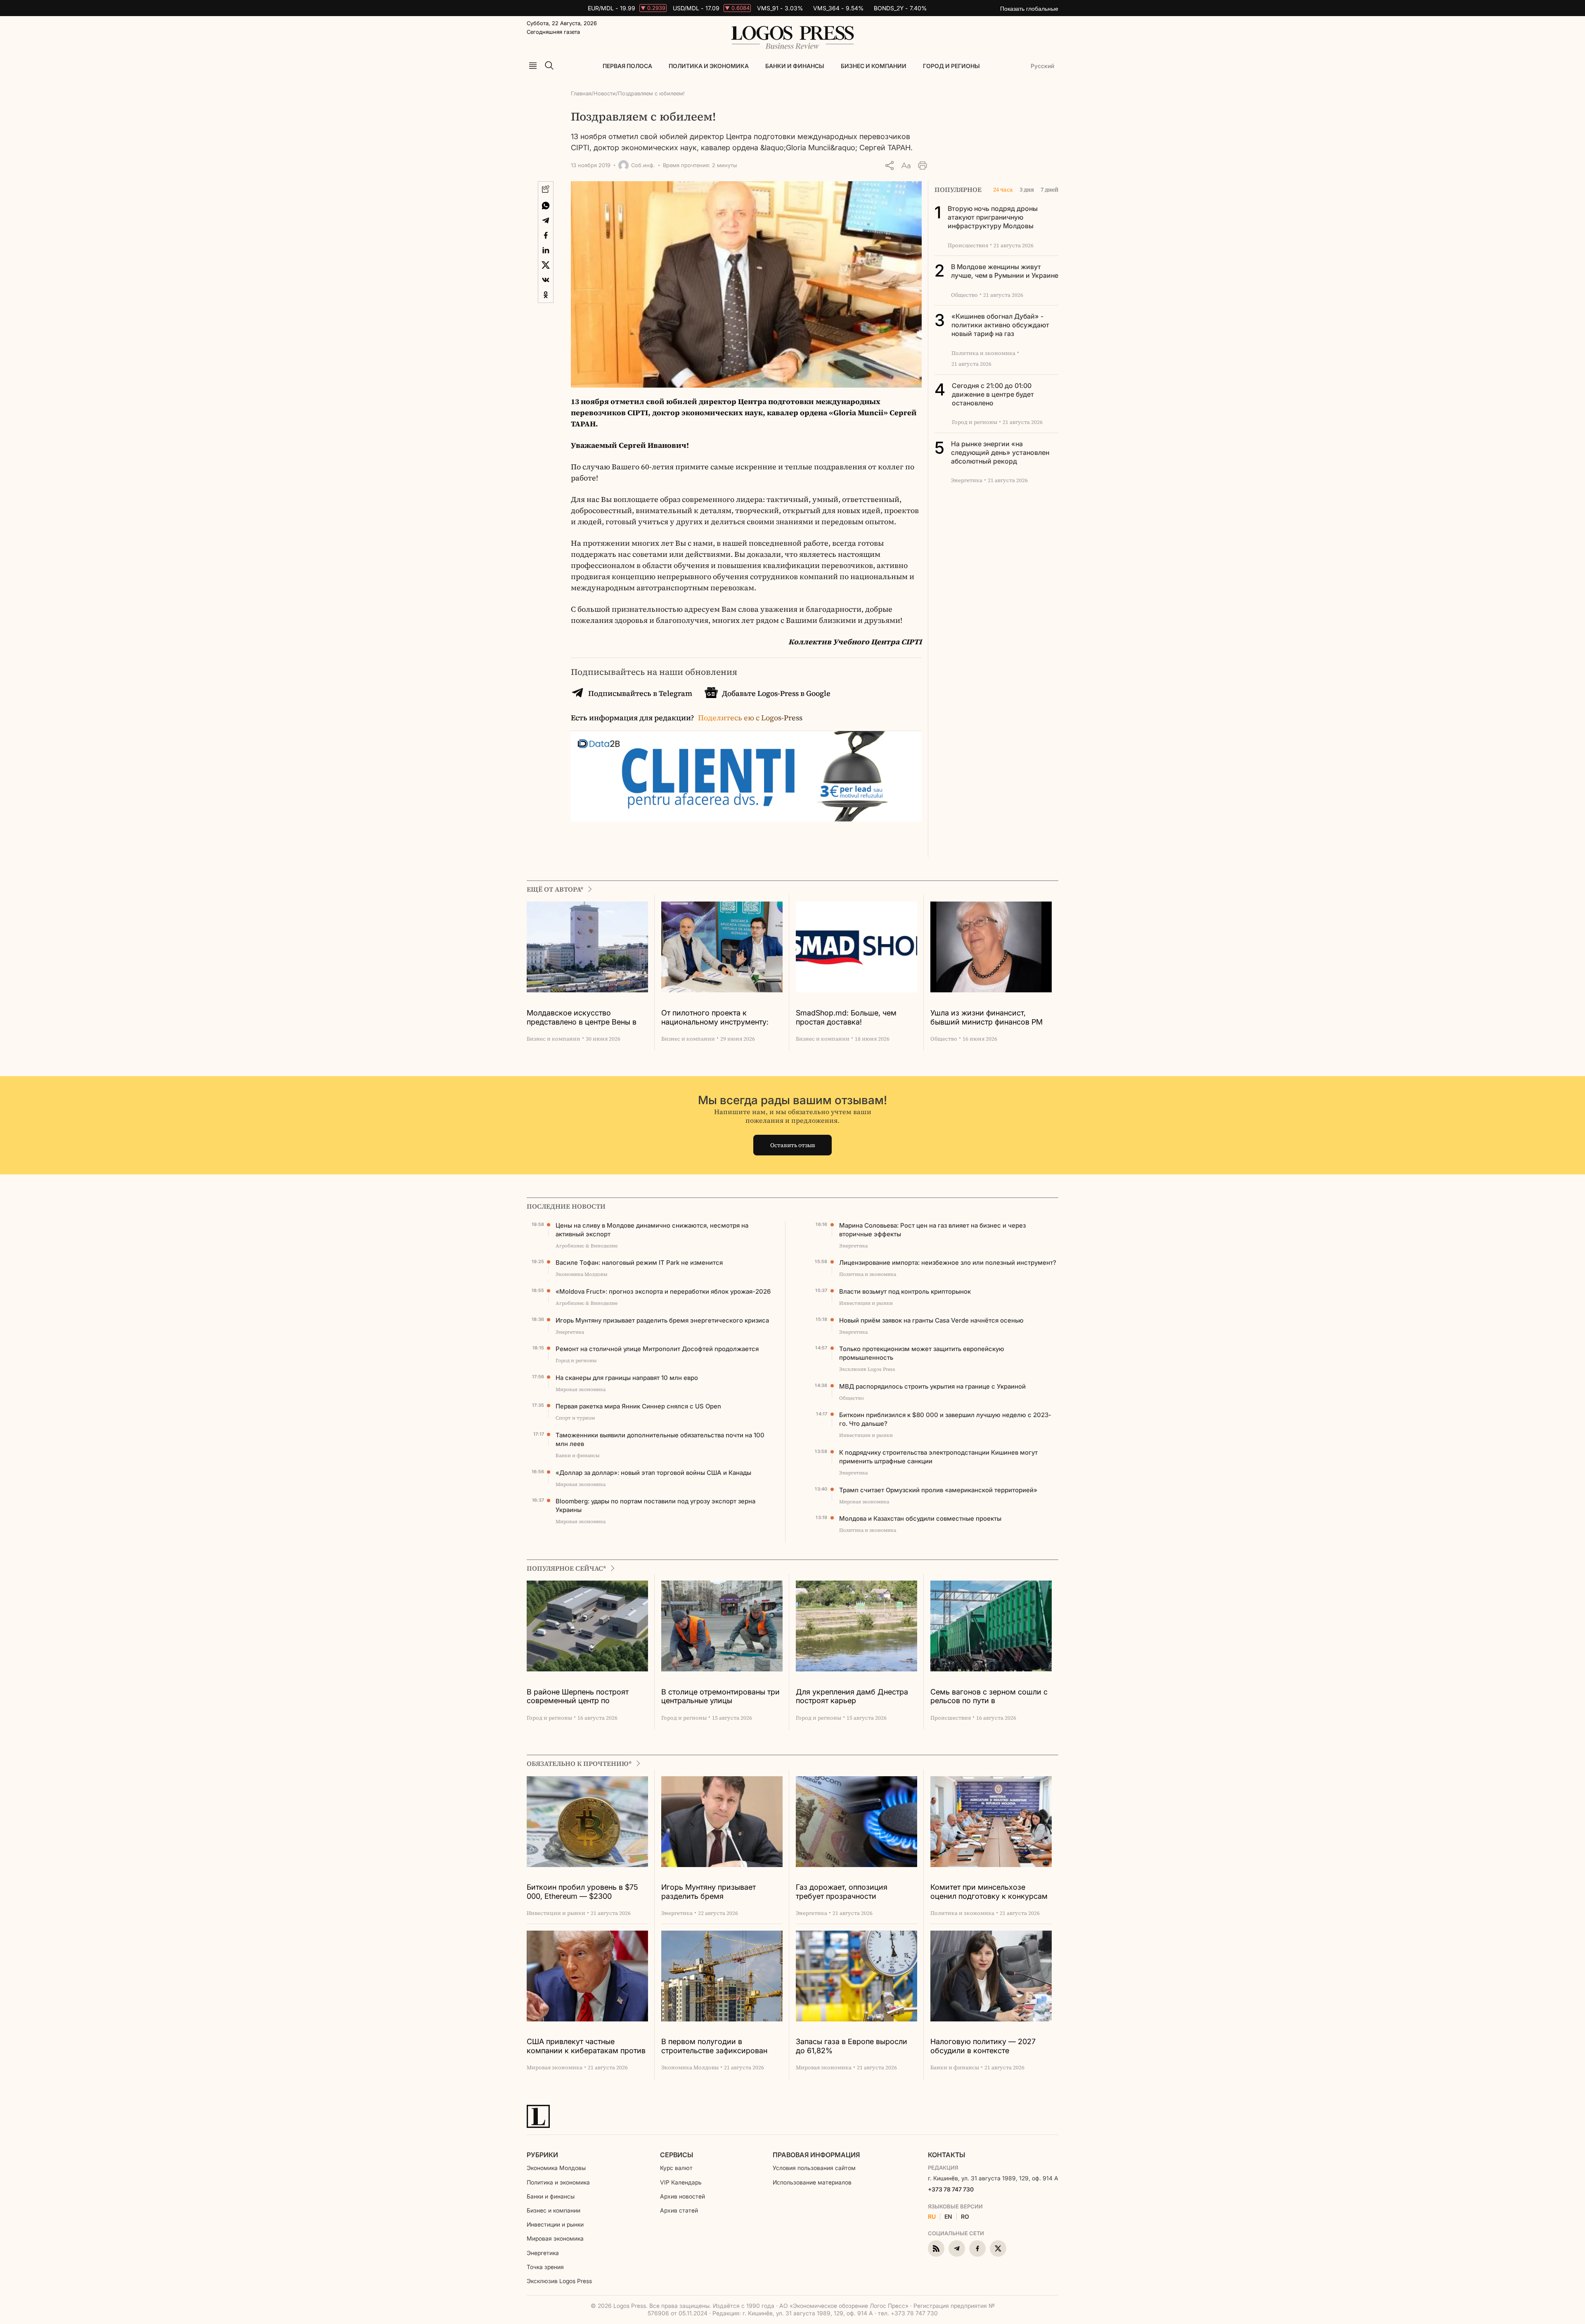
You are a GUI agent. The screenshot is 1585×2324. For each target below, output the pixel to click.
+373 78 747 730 (951, 2189)
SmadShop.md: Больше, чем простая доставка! (846, 1017)
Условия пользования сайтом (814, 2168)
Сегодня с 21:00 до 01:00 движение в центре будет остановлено (993, 394)
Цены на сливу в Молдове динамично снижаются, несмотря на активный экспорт (652, 1230)
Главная (581, 93)
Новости (605, 93)
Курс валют (676, 2168)
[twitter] (998, 2248)
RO (965, 2217)
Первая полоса (627, 66)
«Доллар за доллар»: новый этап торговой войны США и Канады (653, 1473)
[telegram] (957, 2248)
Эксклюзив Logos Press (559, 2281)
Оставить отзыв (793, 1145)
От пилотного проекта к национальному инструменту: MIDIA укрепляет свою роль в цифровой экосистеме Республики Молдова (715, 1018)
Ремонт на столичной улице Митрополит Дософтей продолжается (657, 1349)
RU (932, 2217)
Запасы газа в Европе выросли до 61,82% (852, 2046)
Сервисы (677, 2155)
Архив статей (679, 2210)
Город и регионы (951, 66)
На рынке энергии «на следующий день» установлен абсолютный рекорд (1000, 452)
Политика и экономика (709, 66)
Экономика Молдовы (556, 2168)
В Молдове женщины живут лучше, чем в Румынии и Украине (1005, 271)
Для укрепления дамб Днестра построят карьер (852, 1696)
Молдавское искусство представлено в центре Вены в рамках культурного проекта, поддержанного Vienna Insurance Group (586, 1018)
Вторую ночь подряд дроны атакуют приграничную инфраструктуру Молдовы (993, 217)
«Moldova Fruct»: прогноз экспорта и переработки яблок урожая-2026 (663, 1291)
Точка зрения (545, 2267)
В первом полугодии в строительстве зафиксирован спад (714, 2046)
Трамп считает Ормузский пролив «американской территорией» (938, 1490)
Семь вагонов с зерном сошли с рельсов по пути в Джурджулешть (989, 1697)
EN (948, 2217)
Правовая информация (816, 2155)
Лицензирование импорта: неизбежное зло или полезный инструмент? (948, 1263)
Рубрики (542, 2155)
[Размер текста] (906, 166)
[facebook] (977, 2248)
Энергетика (543, 2253)
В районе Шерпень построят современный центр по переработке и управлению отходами (578, 1697)
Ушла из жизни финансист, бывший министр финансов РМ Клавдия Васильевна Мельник (986, 1018)
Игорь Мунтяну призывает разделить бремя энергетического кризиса (662, 1320)
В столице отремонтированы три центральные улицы (720, 1696)
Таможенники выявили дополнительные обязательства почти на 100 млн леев (660, 1439)
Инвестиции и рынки (555, 2224)
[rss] (936, 2248)
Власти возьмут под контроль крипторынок (905, 1291)
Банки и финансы (795, 66)
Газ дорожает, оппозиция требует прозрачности (842, 1892)
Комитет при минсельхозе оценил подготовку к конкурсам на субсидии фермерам (989, 1892)
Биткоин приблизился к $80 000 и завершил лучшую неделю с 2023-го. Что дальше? (945, 1419)
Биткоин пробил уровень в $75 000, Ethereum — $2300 (582, 1892)
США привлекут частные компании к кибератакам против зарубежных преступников (586, 2046)
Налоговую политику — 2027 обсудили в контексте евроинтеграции (983, 2046)
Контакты (946, 2155)
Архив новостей (682, 2196)
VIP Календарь (681, 2182)
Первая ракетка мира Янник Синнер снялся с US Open (638, 1406)
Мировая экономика (555, 2238)
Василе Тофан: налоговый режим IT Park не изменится (639, 1263)
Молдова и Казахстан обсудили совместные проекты (920, 1518)
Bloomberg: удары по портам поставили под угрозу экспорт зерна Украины (655, 1505)
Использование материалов (812, 2182)
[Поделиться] (889, 166)
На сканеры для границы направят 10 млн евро (627, 1378)
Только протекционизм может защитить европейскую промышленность (922, 1353)
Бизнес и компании (874, 66)
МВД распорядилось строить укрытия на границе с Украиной (932, 1386)
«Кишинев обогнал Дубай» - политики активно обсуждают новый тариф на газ (1000, 325)
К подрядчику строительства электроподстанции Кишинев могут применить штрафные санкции (938, 1457)
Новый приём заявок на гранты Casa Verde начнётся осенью (931, 1320)
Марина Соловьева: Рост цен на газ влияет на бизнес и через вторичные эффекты (932, 1230)
